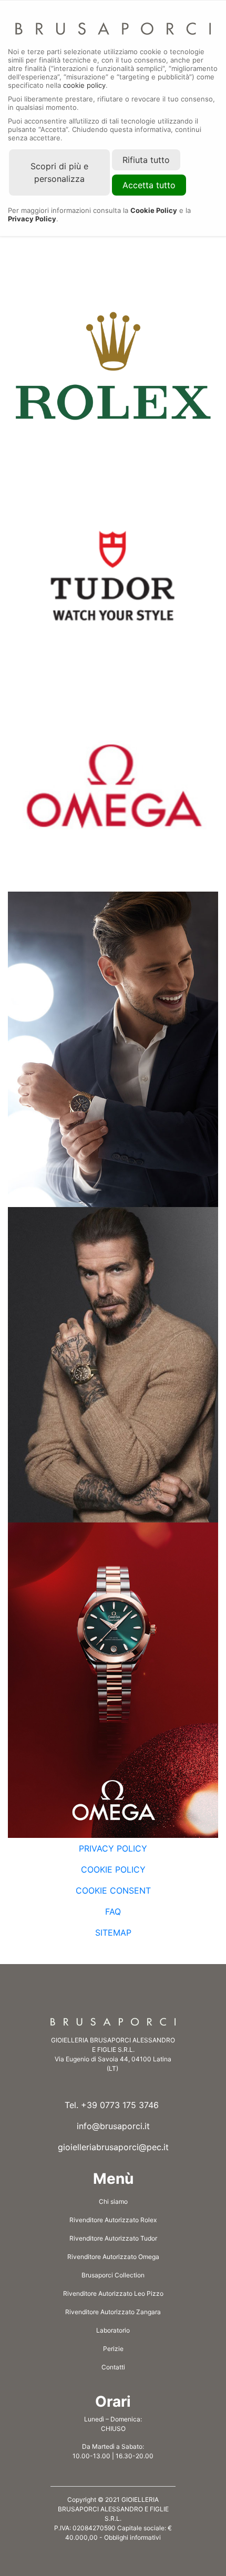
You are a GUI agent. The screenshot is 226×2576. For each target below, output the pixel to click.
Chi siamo (113, 2201)
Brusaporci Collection (113, 2275)
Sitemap (113, 1933)
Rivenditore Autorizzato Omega (113, 2257)
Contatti (113, 2367)
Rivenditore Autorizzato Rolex (113, 2220)
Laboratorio (113, 2330)
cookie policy (84, 85)
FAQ (113, 1911)
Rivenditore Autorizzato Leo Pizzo (113, 2293)
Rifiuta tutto (146, 160)
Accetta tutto (149, 185)
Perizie (113, 2349)
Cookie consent (113, 1890)
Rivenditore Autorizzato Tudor (113, 2238)
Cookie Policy (113, 1869)
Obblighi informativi (132, 2537)
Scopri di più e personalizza (59, 172)
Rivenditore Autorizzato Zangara (113, 2312)
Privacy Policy (113, 1848)
